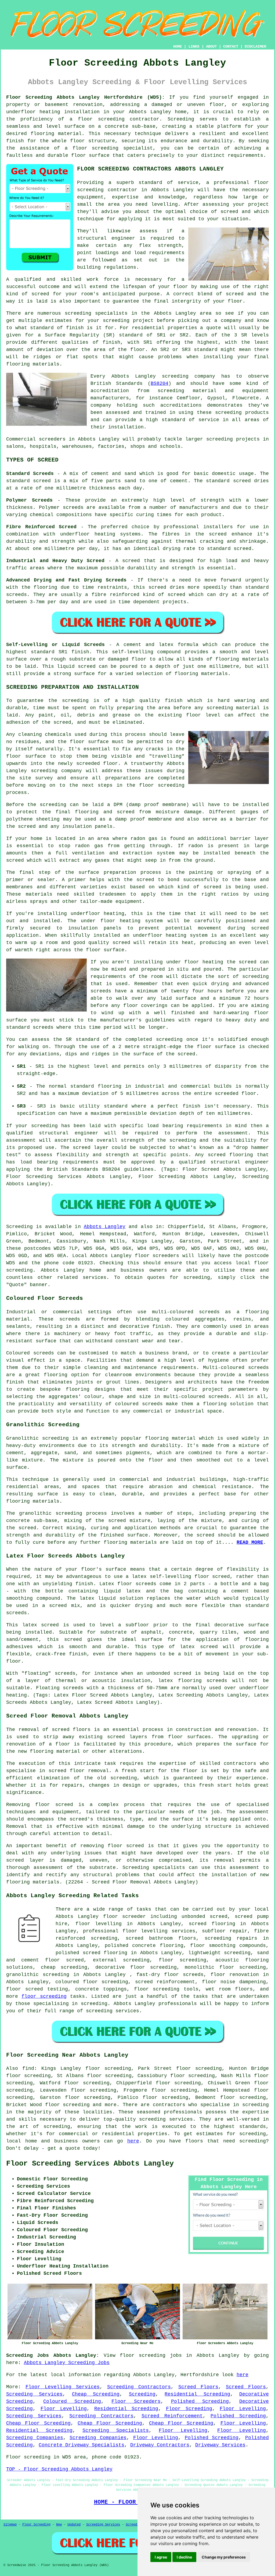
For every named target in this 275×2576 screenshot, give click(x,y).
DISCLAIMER (255, 47)
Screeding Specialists (116, 2430)
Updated (74, 2525)
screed (40, 294)
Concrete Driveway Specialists (82, 2445)
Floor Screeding (189, 2409)
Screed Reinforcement (172, 2416)
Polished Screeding (200, 2401)
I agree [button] (161, 2557)
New (59, 2525)
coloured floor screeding (92, 1982)
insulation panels (95, 928)
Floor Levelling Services (63, 2387)
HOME (178, 47)
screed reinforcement (165, 1982)
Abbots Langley (105, 1227)
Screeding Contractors (139, 2387)
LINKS (194, 47)
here (133, 2141)
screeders (52, 439)
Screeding (142, 2394)
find (28, 2068)
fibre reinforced (115, 595)
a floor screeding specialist (109, 148)
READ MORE (250, 1542)
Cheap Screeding (96, 2394)
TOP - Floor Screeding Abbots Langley (59, 2469)
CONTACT (231, 47)
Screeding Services (34, 2394)
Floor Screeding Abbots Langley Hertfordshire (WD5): (86, 97)
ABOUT (211, 47)
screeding (78, 313)
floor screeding (157, 1989)
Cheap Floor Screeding (38, 2423)
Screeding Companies (35, 2438)
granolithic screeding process (63, 1513)
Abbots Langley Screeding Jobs (67, 2363)
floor (111, 1917)
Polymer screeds (61, 508)
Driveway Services (220, 2445)
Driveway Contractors (160, 2445)
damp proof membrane (143, 819)
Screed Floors (198, 2387)
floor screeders (157, 1256)
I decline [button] (184, 2557)
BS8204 (160, 384)
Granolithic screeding (37, 1438)
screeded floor (97, 764)
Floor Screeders (136, 2401)
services (95, 1278)
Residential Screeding (197, 2394)
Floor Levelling (64, 2409)
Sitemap (10, 2525)
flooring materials (33, 1882)
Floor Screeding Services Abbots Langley (90, 2164)
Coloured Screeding (72, 2401)
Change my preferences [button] (224, 2557)
